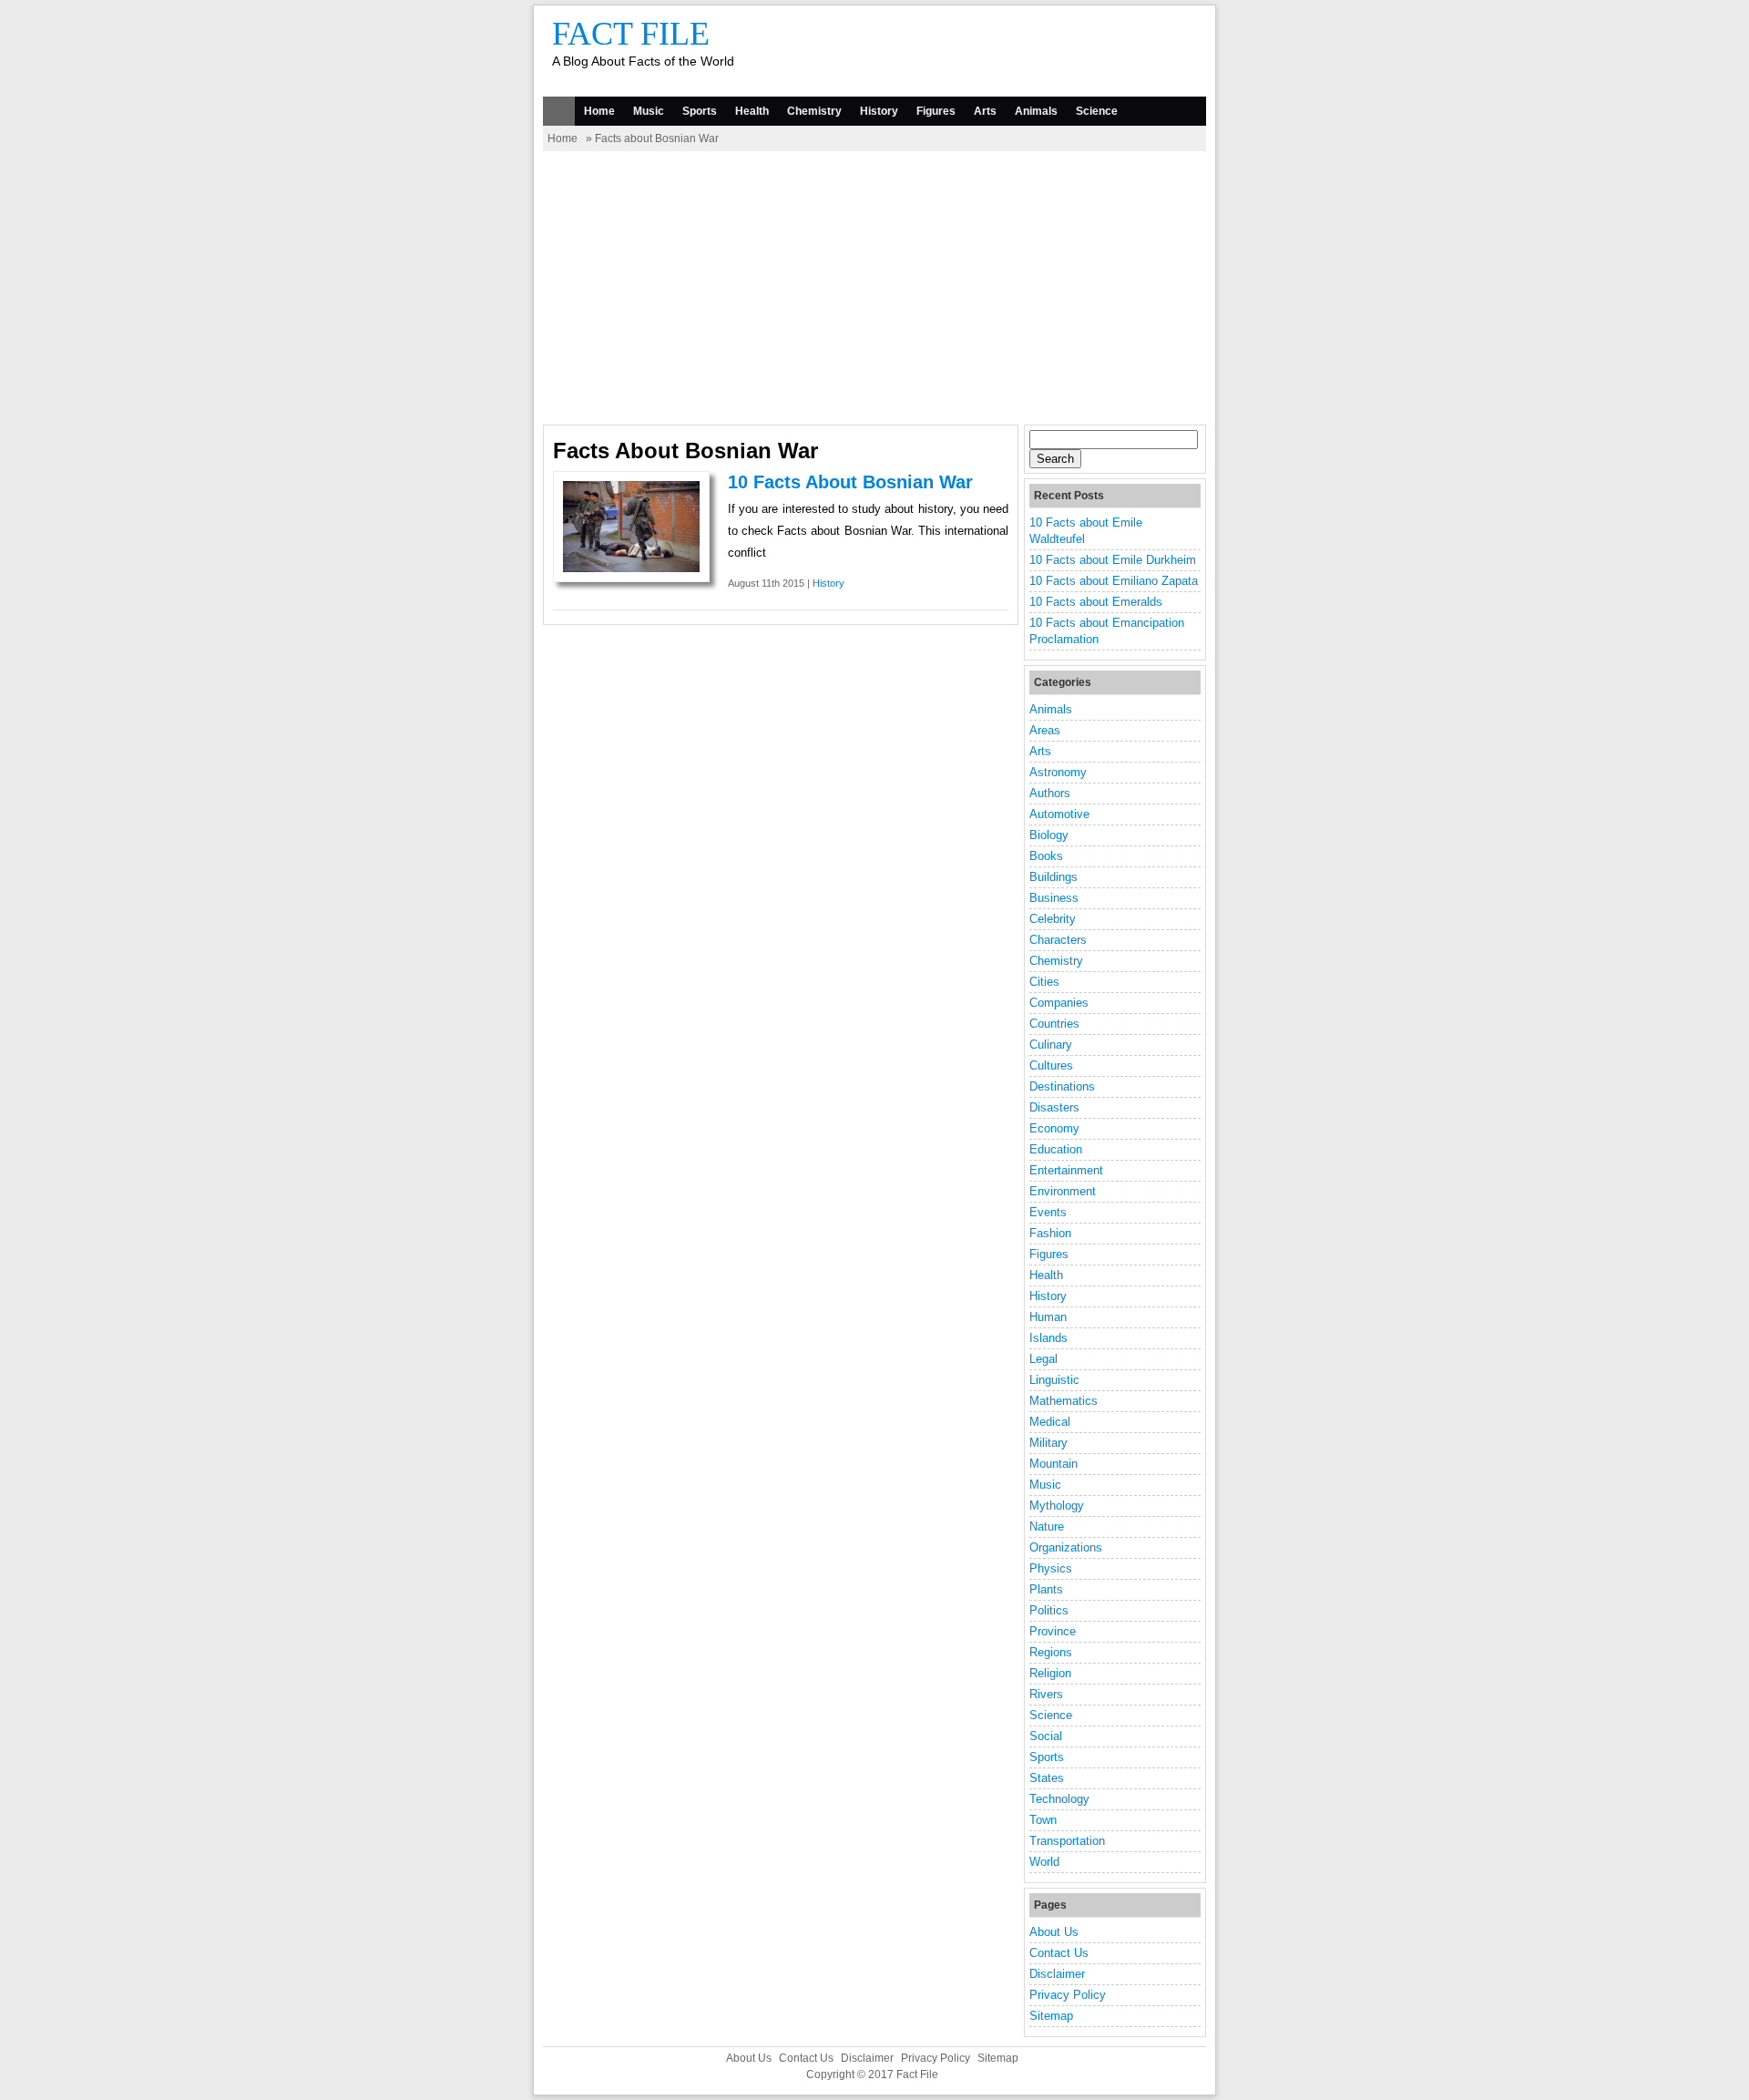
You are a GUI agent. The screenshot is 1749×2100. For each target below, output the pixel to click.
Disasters (1054, 1107)
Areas (1045, 730)
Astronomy (1058, 772)
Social (1046, 1736)
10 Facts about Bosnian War (850, 482)
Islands (1048, 1338)
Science (1097, 111)
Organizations (1066, 1547)
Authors (1050, 793)
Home (599, 111)
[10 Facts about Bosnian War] (631, 568)
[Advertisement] (874, 288)
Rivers (1046, 1694)
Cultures (1051, 1065)
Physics (1051, 1568)
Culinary (1051, 1045)
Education (1056, 1149)
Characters (1058, 940)
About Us (1054, 1932)
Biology (1049, 835)
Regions (1051, 1652)
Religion (1050, 1673)
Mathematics (1064, 1401)
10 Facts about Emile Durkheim (1113, 560)
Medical (1050, 1422)
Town (1043, 1820)
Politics (1049, 1610)
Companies (1059, 1003)
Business (1054, 898)
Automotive (1059, 814)
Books (1046, 856)
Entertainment (1066, 1170)
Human (1048, 1317)
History (879, 111)
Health (752, 111)
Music (649, 111)
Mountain (1053, 1464)
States (1047, 1778)
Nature (1047, 1526)
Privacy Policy (1068, 1995)
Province (1053, 1631)
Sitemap (1051, 2016)
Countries (1054, 1024)
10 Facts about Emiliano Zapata (1114, 581)
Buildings (1053, 877)
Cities (1044, 982)
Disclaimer (1057, 1974)
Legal (1043, 1359)
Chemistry (814, 111)
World (1044, 1862)
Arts (985, 111)
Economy (1054, 1128)
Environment (1063, 1191)
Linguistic (1054, 1380)
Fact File (631, 34)
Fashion (1050, 1233)
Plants (1046, 1589)
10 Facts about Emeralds (1096, 602)
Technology (1059, 1799)
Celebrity (1053, 919)
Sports (700, 111)
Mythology (1057, 1506)
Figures (936, 111)
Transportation (1067, 1841)
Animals (1036, 111)
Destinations (1062, 1086)
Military (1048, 1443)
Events (1048, 1212)
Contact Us (1059, 1953)
